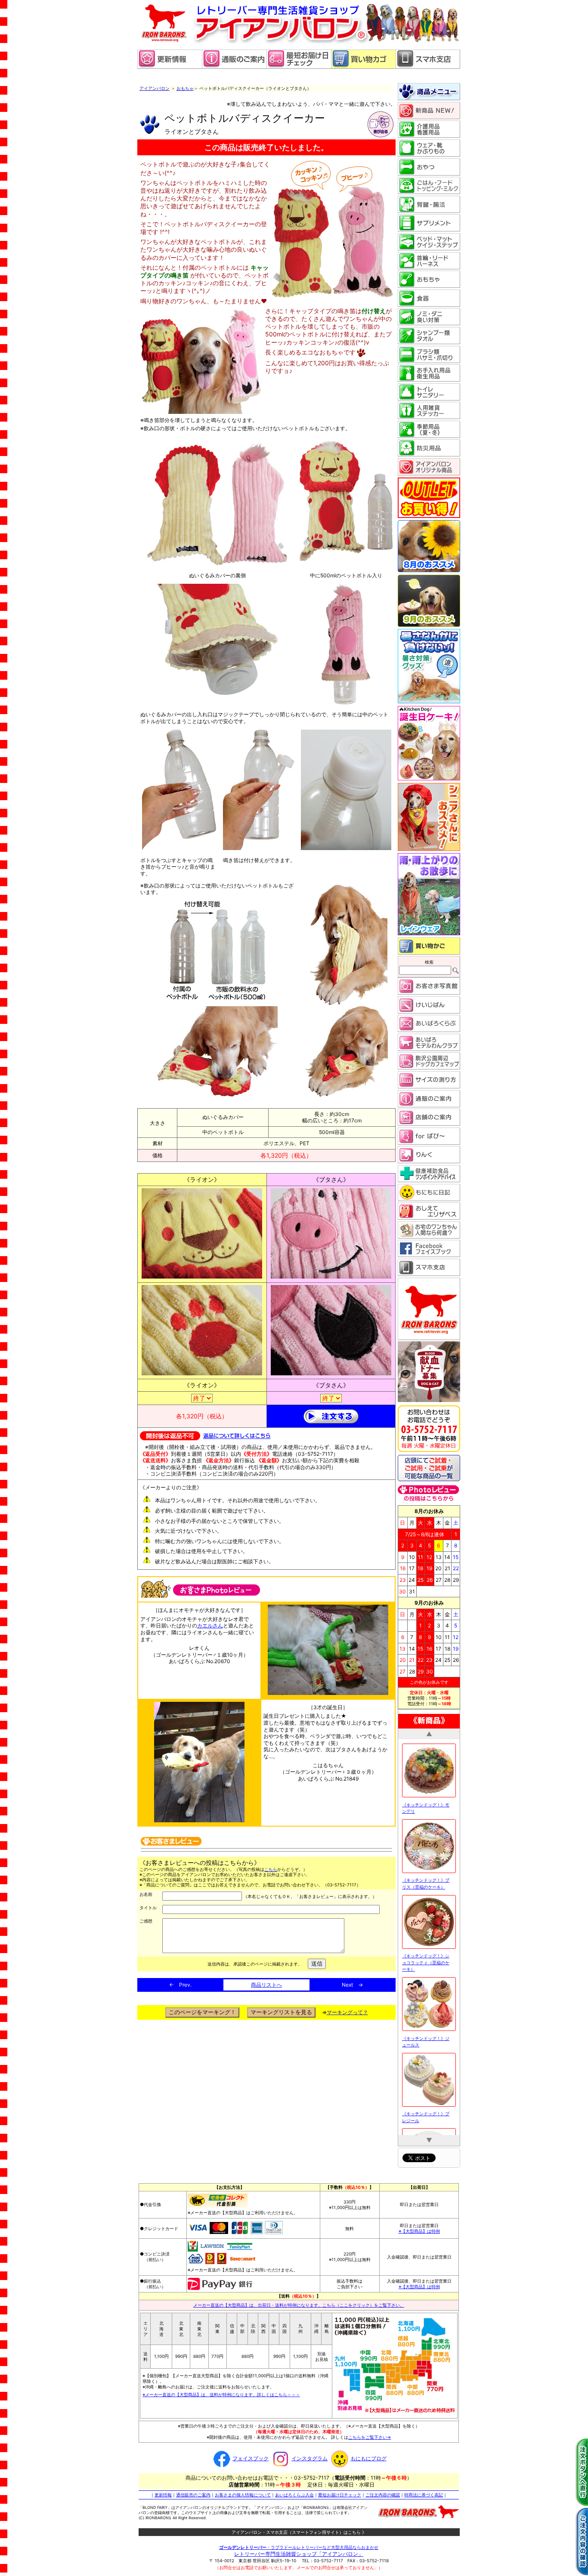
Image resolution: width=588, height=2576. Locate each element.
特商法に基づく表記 (424, 2493)
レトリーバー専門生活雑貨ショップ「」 (299, 2552)
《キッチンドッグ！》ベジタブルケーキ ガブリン (426, 2082)
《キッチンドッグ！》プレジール (426, 2006)
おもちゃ (185, 88)
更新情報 (163, 2493)
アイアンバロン (155, 88)
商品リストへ (266, 1985)
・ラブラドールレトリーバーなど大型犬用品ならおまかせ (299, 2545)
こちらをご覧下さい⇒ (370, 2435)
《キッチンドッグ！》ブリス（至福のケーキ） (426, 1773)
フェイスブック (251, 2456)
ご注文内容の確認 (383, 2493)
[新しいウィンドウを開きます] (299, 67)
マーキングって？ (347, 2012)
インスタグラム (309, 2456)
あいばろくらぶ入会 (294, 2493)
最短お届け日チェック (340, 2493)
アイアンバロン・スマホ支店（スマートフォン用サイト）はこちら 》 (299, 2530)
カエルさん (210, 1625)
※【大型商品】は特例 (419, 2229)
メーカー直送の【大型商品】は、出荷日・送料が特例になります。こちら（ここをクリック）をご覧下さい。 (299, 2302)
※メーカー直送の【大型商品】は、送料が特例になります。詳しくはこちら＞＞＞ (221, 2392)
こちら (271, 1869)
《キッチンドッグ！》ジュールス (426, 1931)
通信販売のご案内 (193, 2493)
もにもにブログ (368, 2456)
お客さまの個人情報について (243, 2493)
